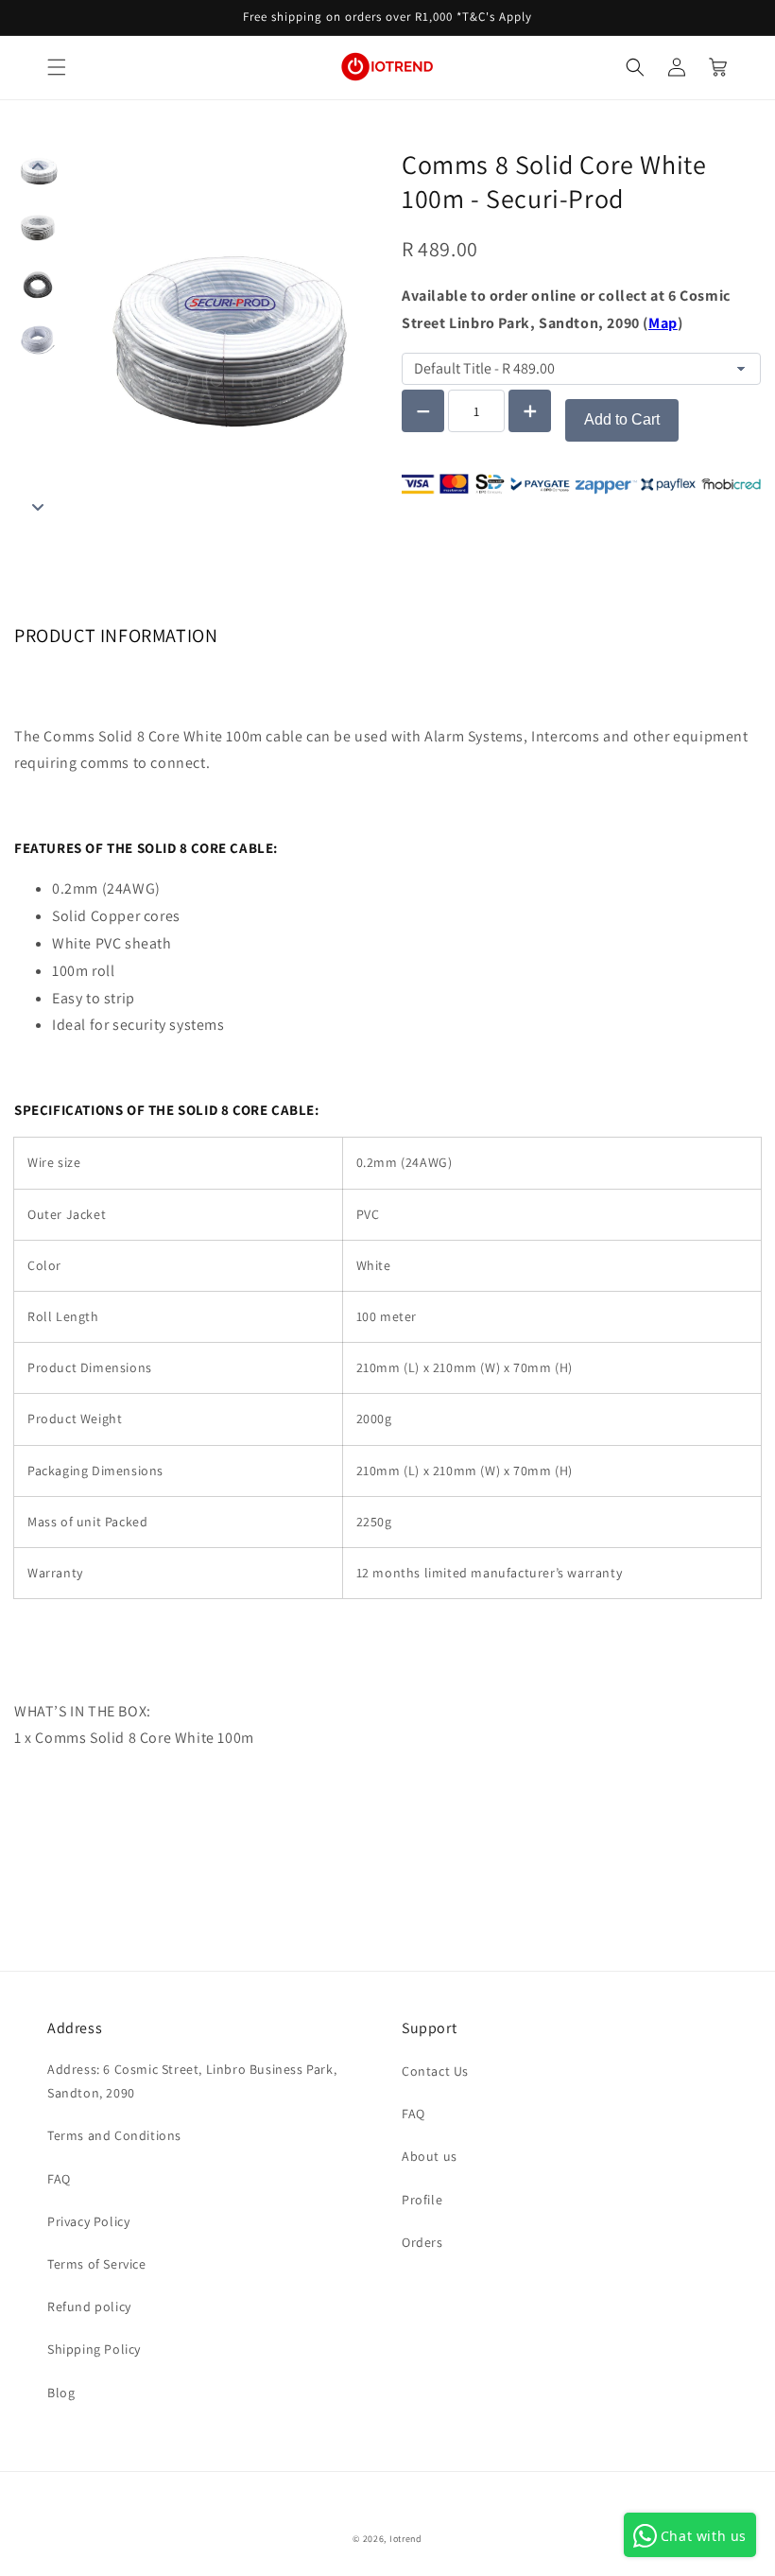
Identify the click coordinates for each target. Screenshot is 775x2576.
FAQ (59, 2179)
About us (430, 2156)
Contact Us (435, 2071)
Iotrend (406, 2539)
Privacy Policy (88, 2221)
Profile (422, 2200)
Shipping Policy (94, 2349)
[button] (57, 67)
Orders (422, 2242)
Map (663, 323)
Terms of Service (97, 2264)
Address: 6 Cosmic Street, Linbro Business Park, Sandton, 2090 (192, 2081)
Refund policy (89, 2306)
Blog (61, 2393)
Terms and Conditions (114, 2135)
